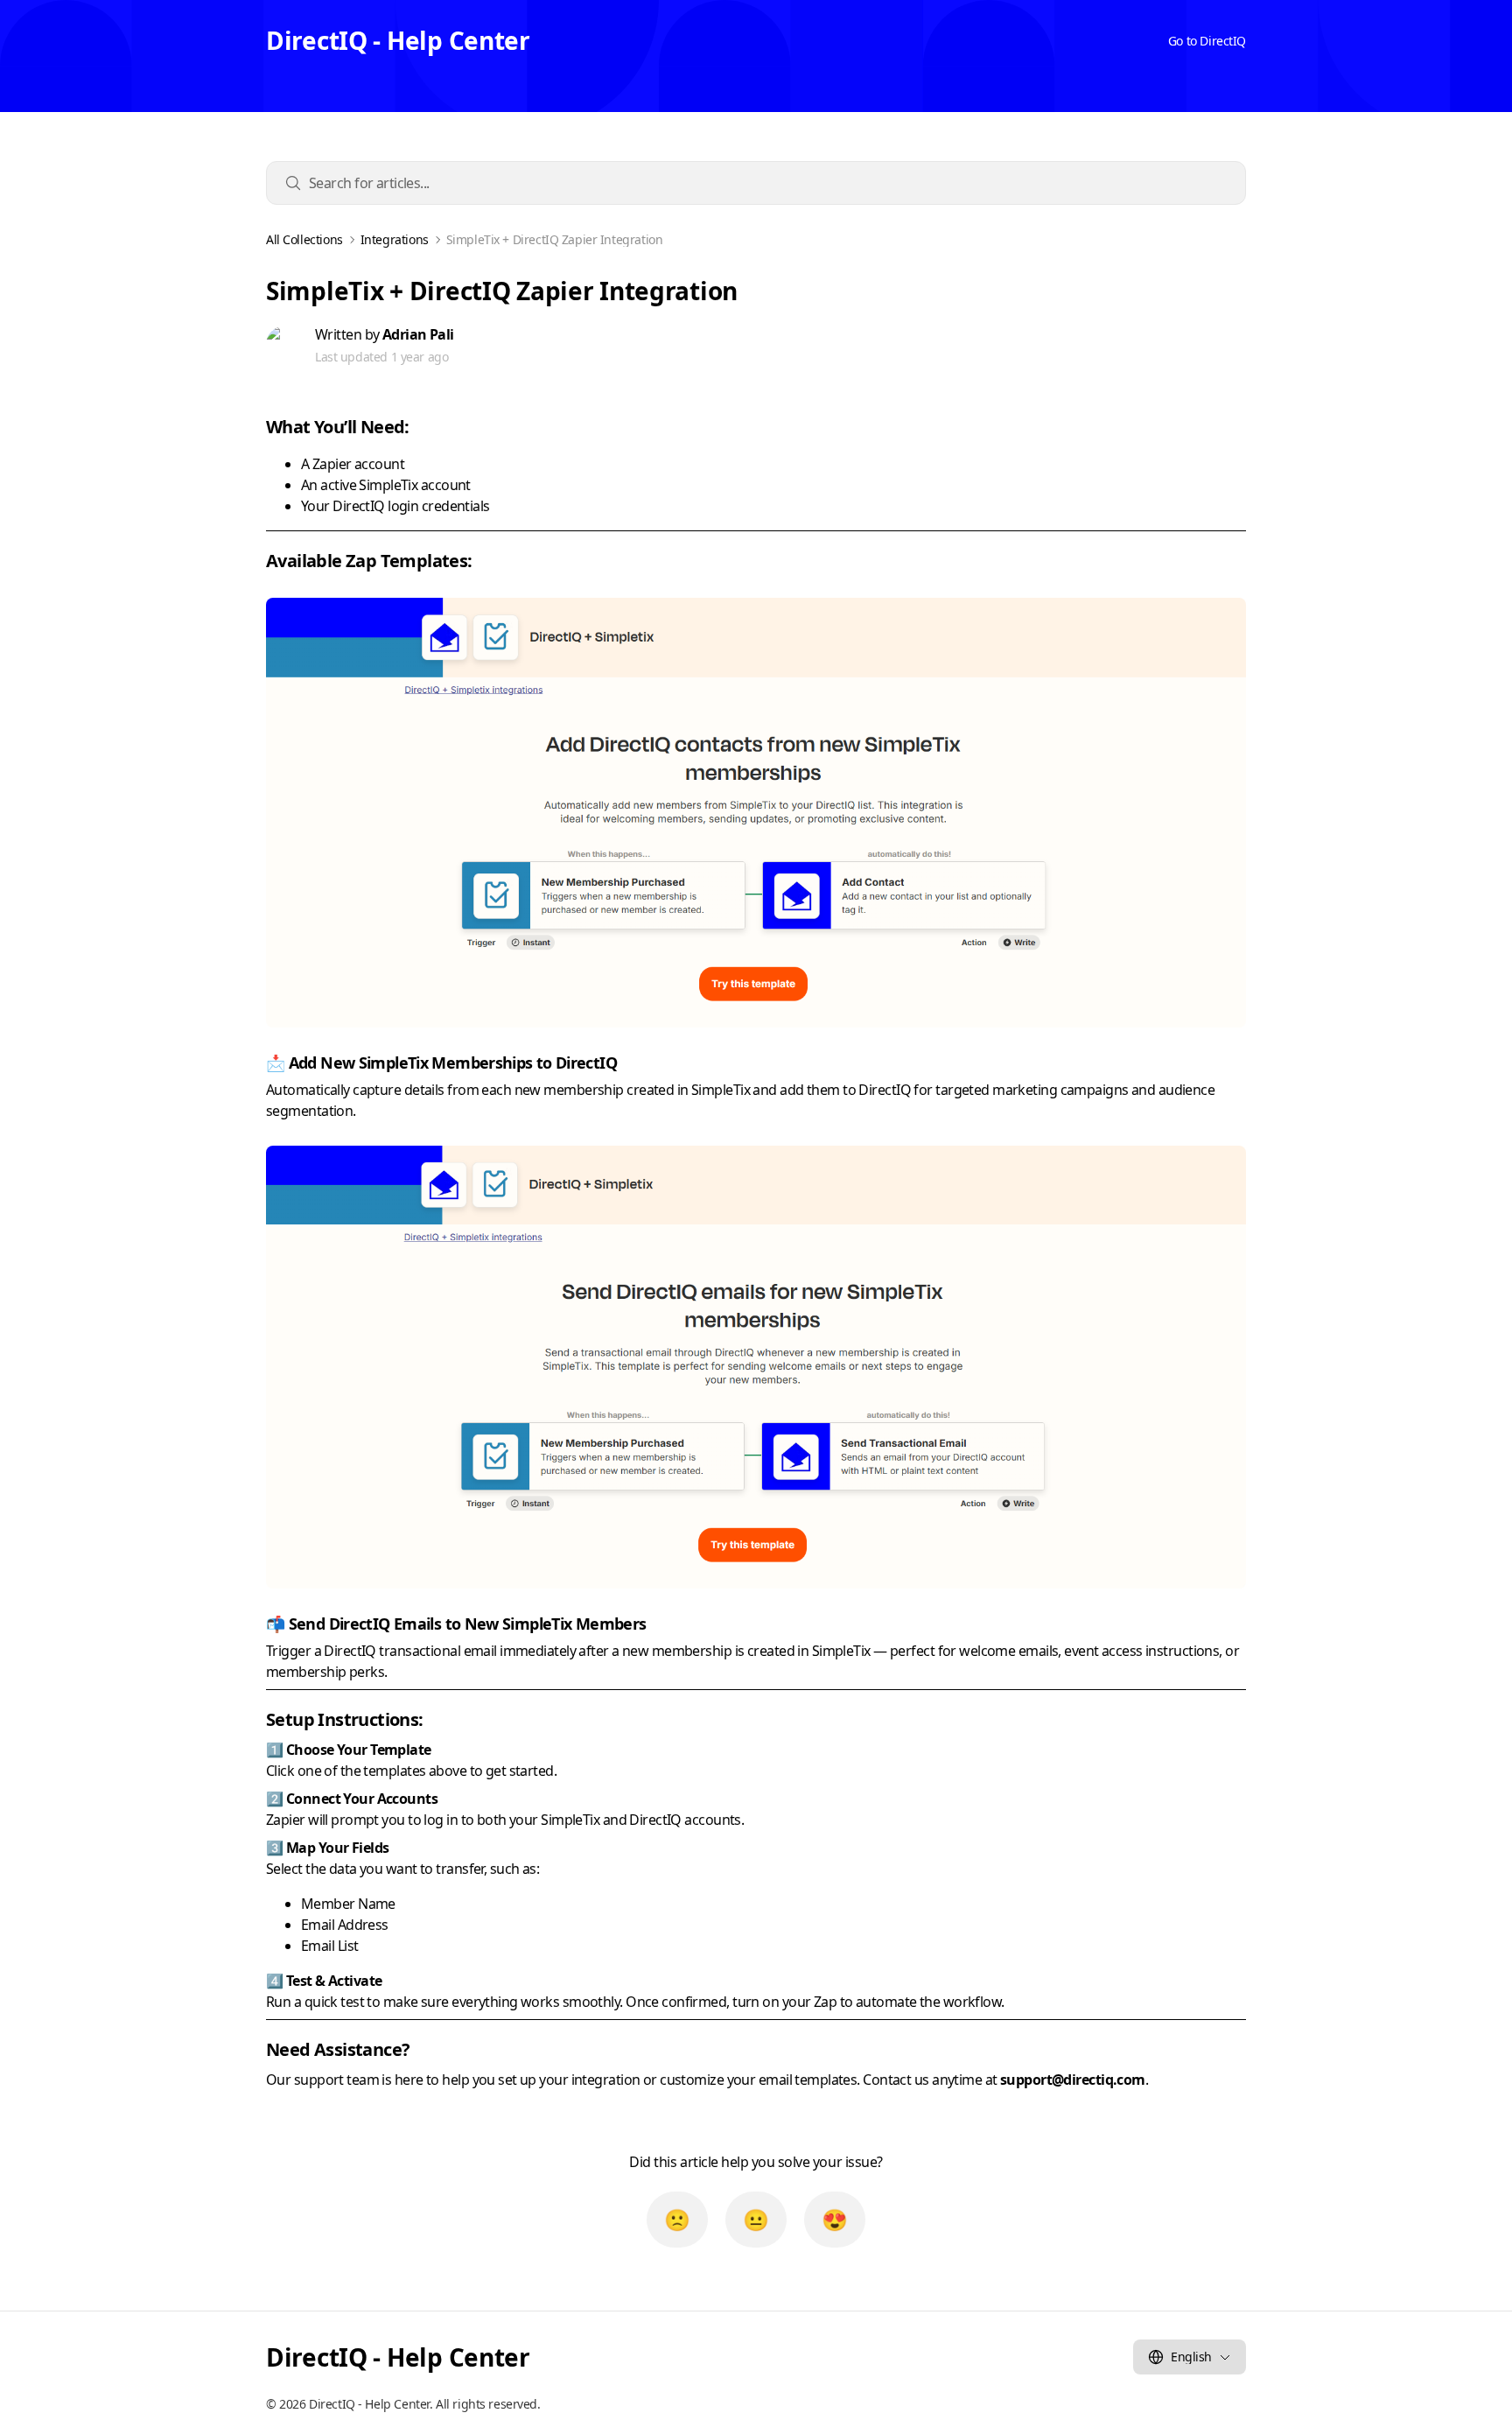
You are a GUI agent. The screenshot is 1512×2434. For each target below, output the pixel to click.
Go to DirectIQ (1207, 41)
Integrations (395, 240)
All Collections (304, 240)
